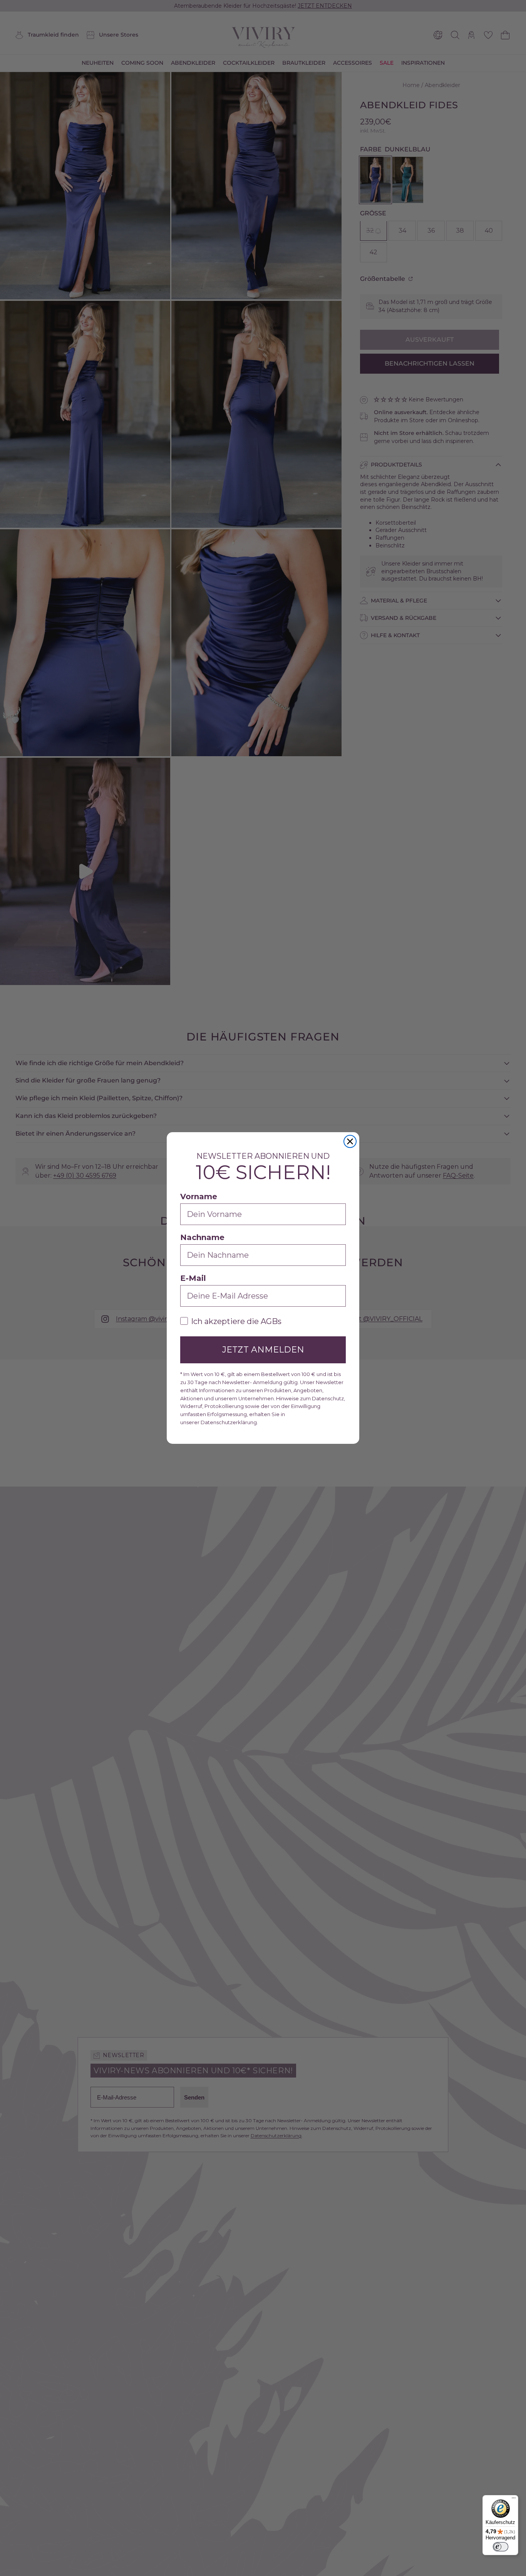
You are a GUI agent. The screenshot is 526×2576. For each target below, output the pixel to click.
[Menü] (514, 2500)
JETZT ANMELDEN (263, 1350)
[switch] (501, 2547)
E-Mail (193, 1278)
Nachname (202, 1237)
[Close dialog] (350, 1141)
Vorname (199, 1197)
